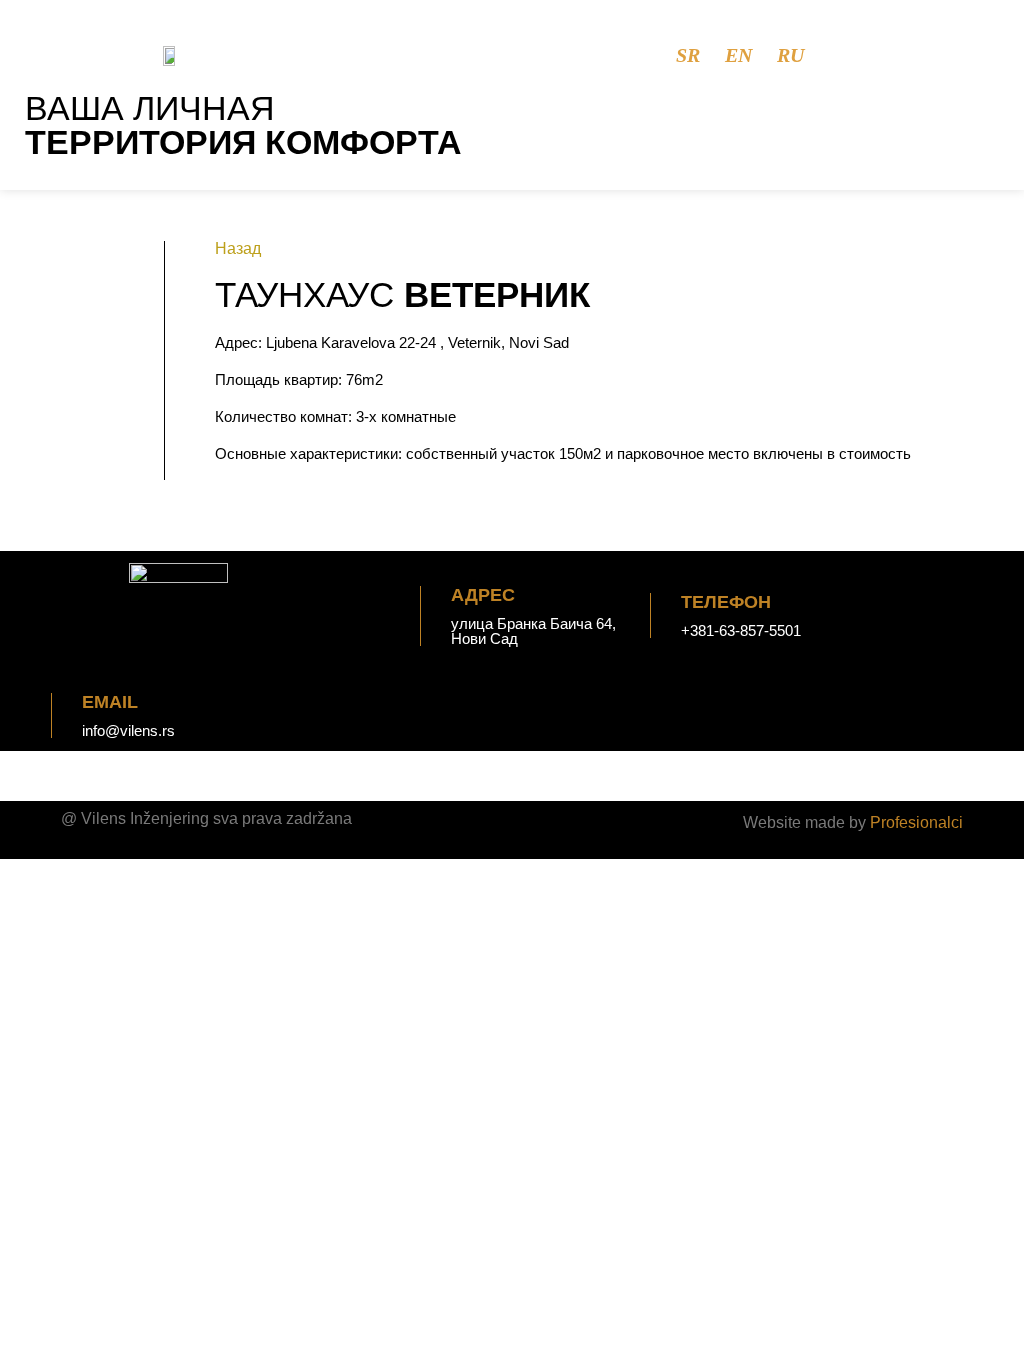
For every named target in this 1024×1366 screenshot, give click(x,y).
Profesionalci (916, 822)
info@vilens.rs (128, 730)
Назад (238, 248)
